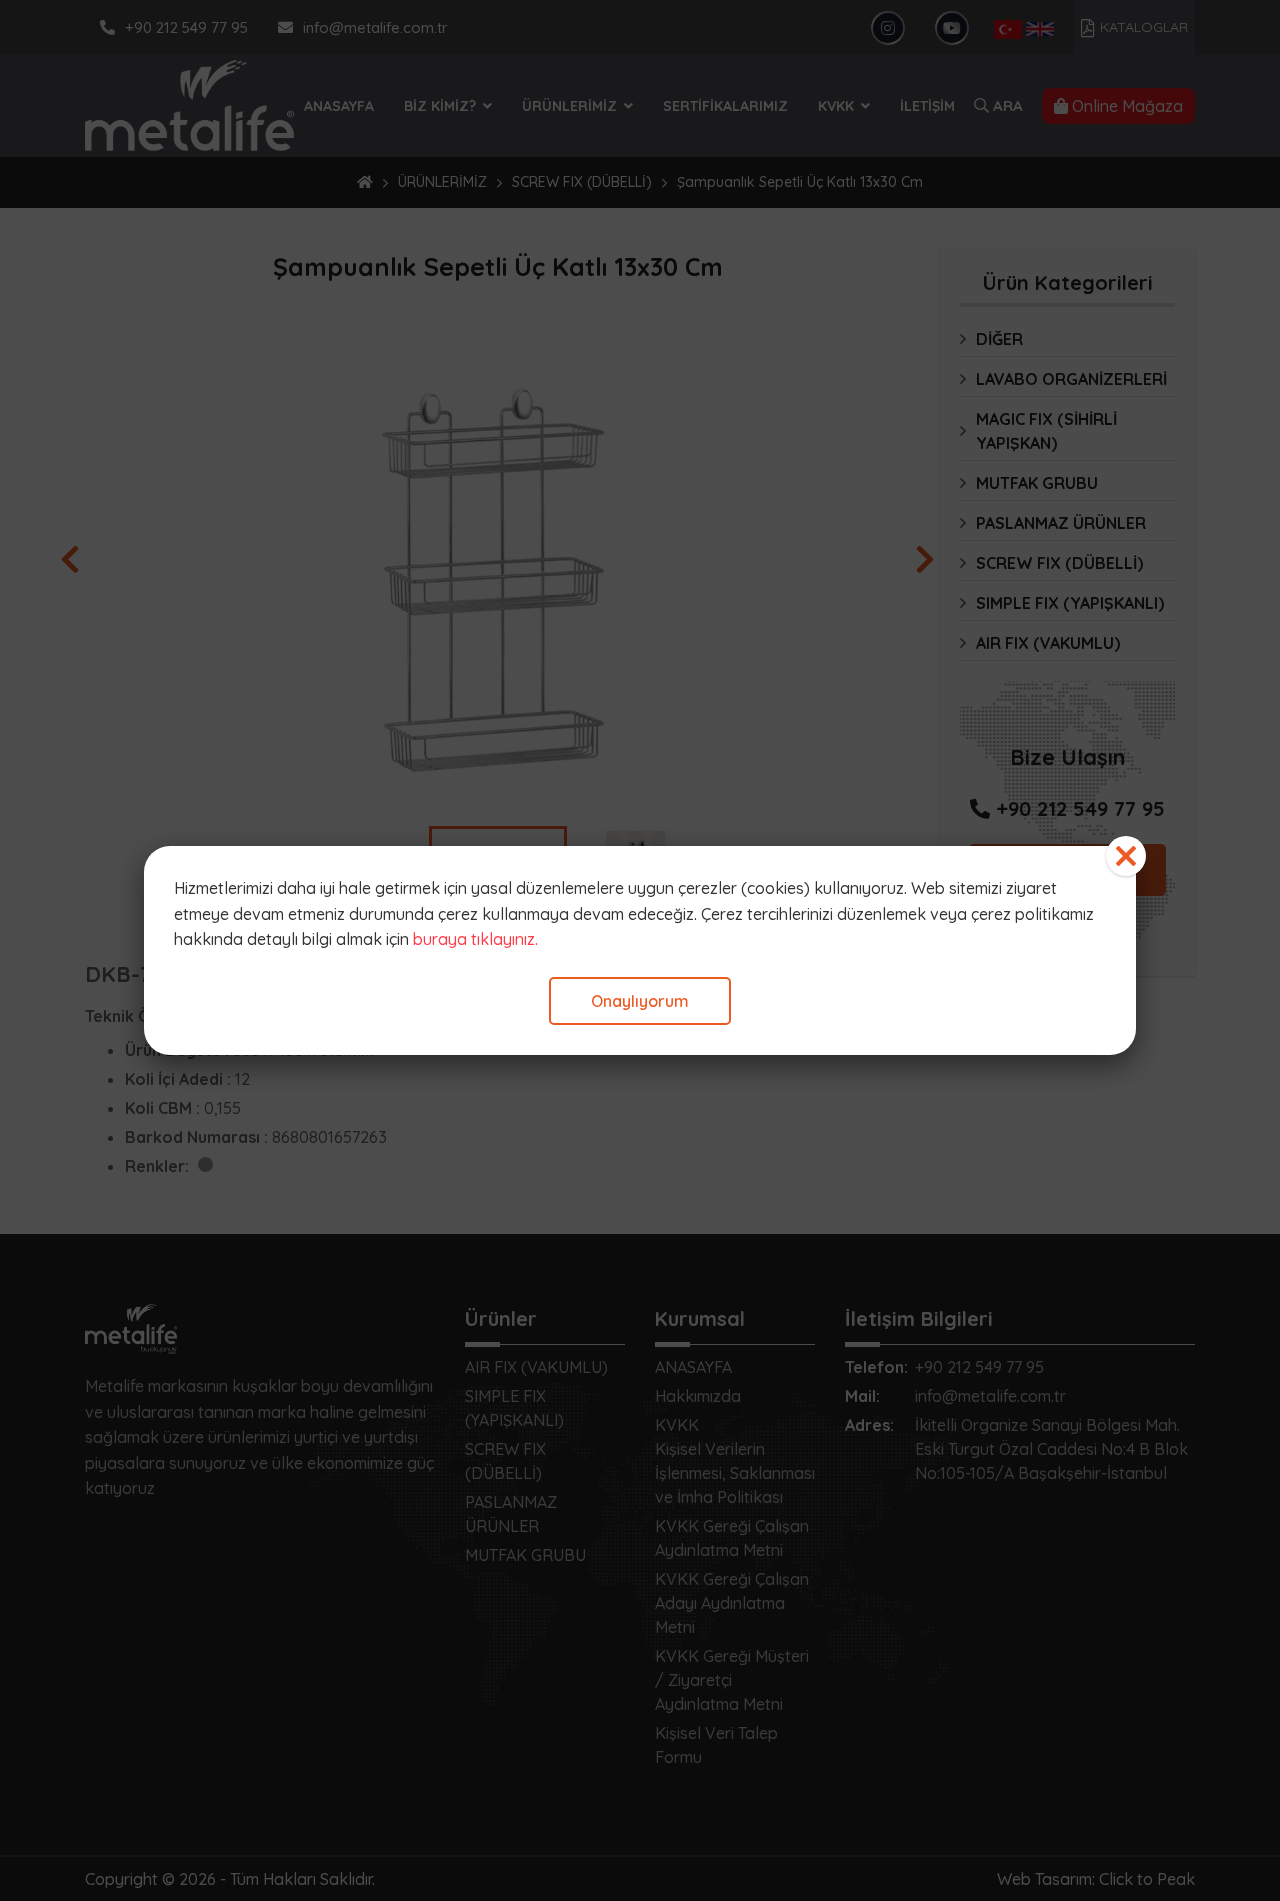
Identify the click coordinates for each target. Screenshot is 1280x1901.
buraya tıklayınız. (475, 939)
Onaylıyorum (640, 1001)
